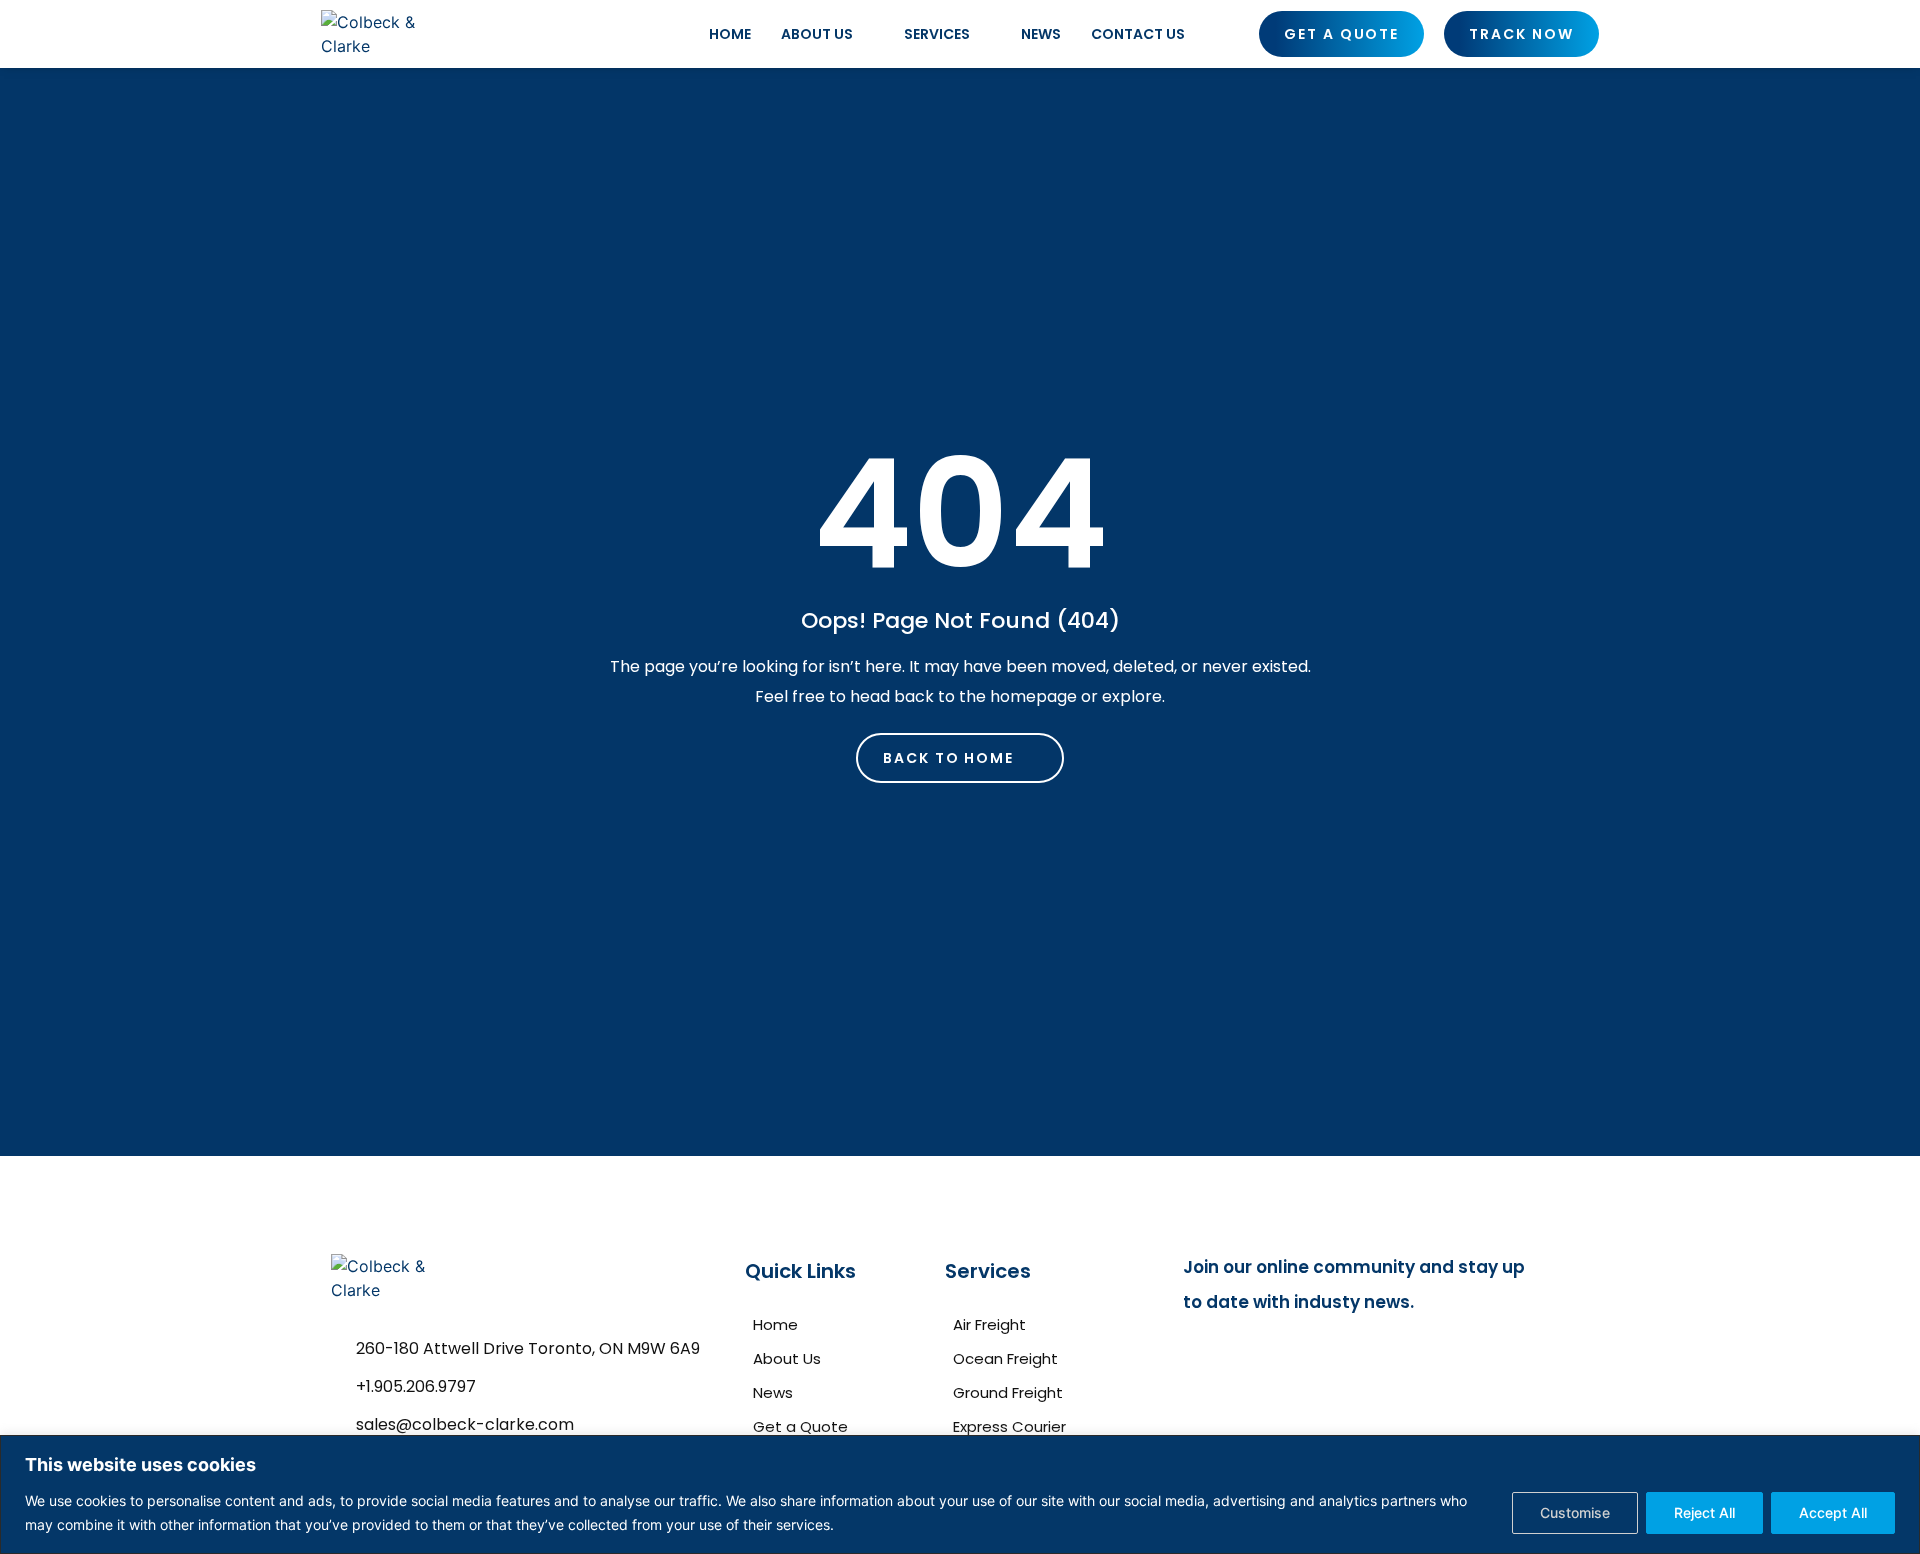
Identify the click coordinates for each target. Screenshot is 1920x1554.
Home (730, 34)
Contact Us (1138, 34)
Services (937, 34)
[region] (960, 1494)
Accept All (1833, 1512)
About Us (817, 34)
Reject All (1704, 1512)
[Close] (1899, 1452)
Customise (1575, 1512)
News (1041, 34)
